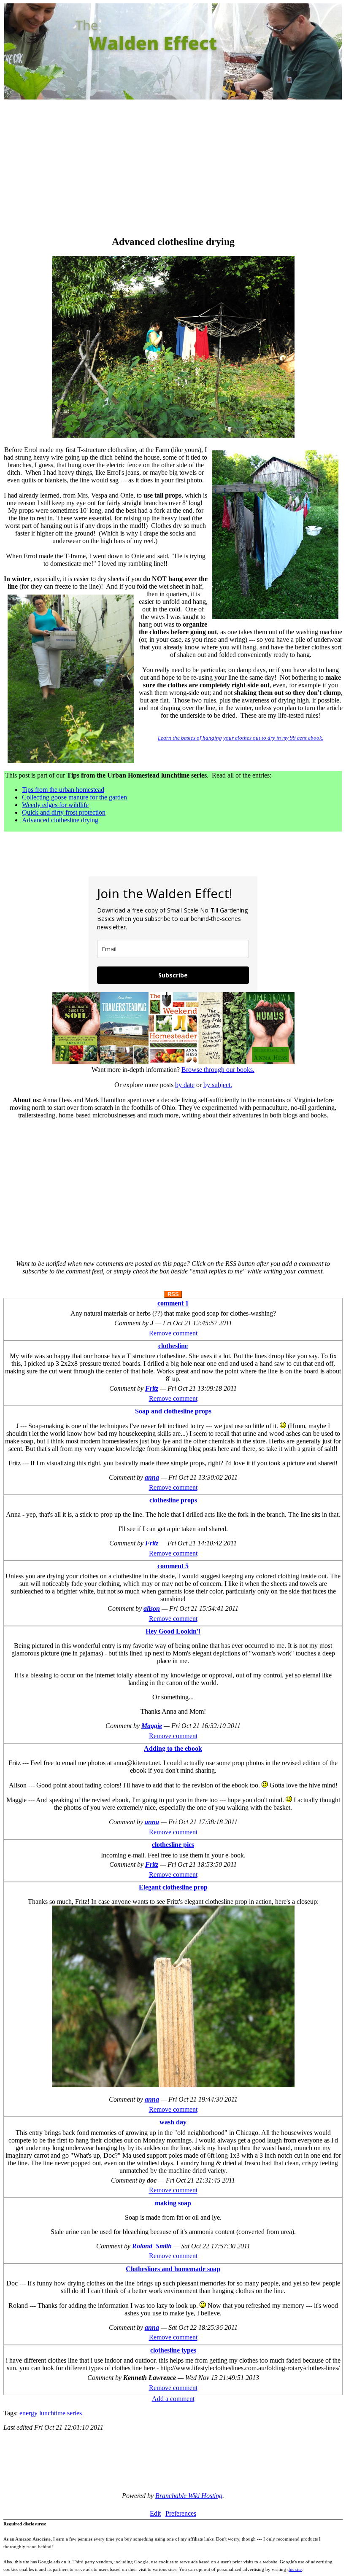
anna (152, 1477)
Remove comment (173, 1333)
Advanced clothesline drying (60, 820)
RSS (173, 1294)
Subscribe (173, 975)
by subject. (218, 1085)
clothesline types (173, 2350)
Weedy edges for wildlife (55, 805)
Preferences (181, 2513)
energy (28, 2413)
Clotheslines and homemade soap (173, 2269)
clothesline (173, 1346)
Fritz (152, 1388)
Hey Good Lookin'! (173, 1631)
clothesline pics (173, 1845)
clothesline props (173, 1500)
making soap (173, 2203)
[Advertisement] (173, 169)
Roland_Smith (152, 2246)
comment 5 (173, 1566)
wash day (173, 2122)
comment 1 (173, 1303)
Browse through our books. (218, 1070)
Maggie (152, 1726)
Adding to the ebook (173, 1748)
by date (185, 1085)
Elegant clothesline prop (173, 1887)
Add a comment (173, 2399)
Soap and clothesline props (173, 1411)
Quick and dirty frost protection (64, 812)
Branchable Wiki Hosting (189, 2496)
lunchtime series (61, 2413)
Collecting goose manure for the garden (74, 797)
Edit (155, 2513)
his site (295, 2569)
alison (152, 1608)
